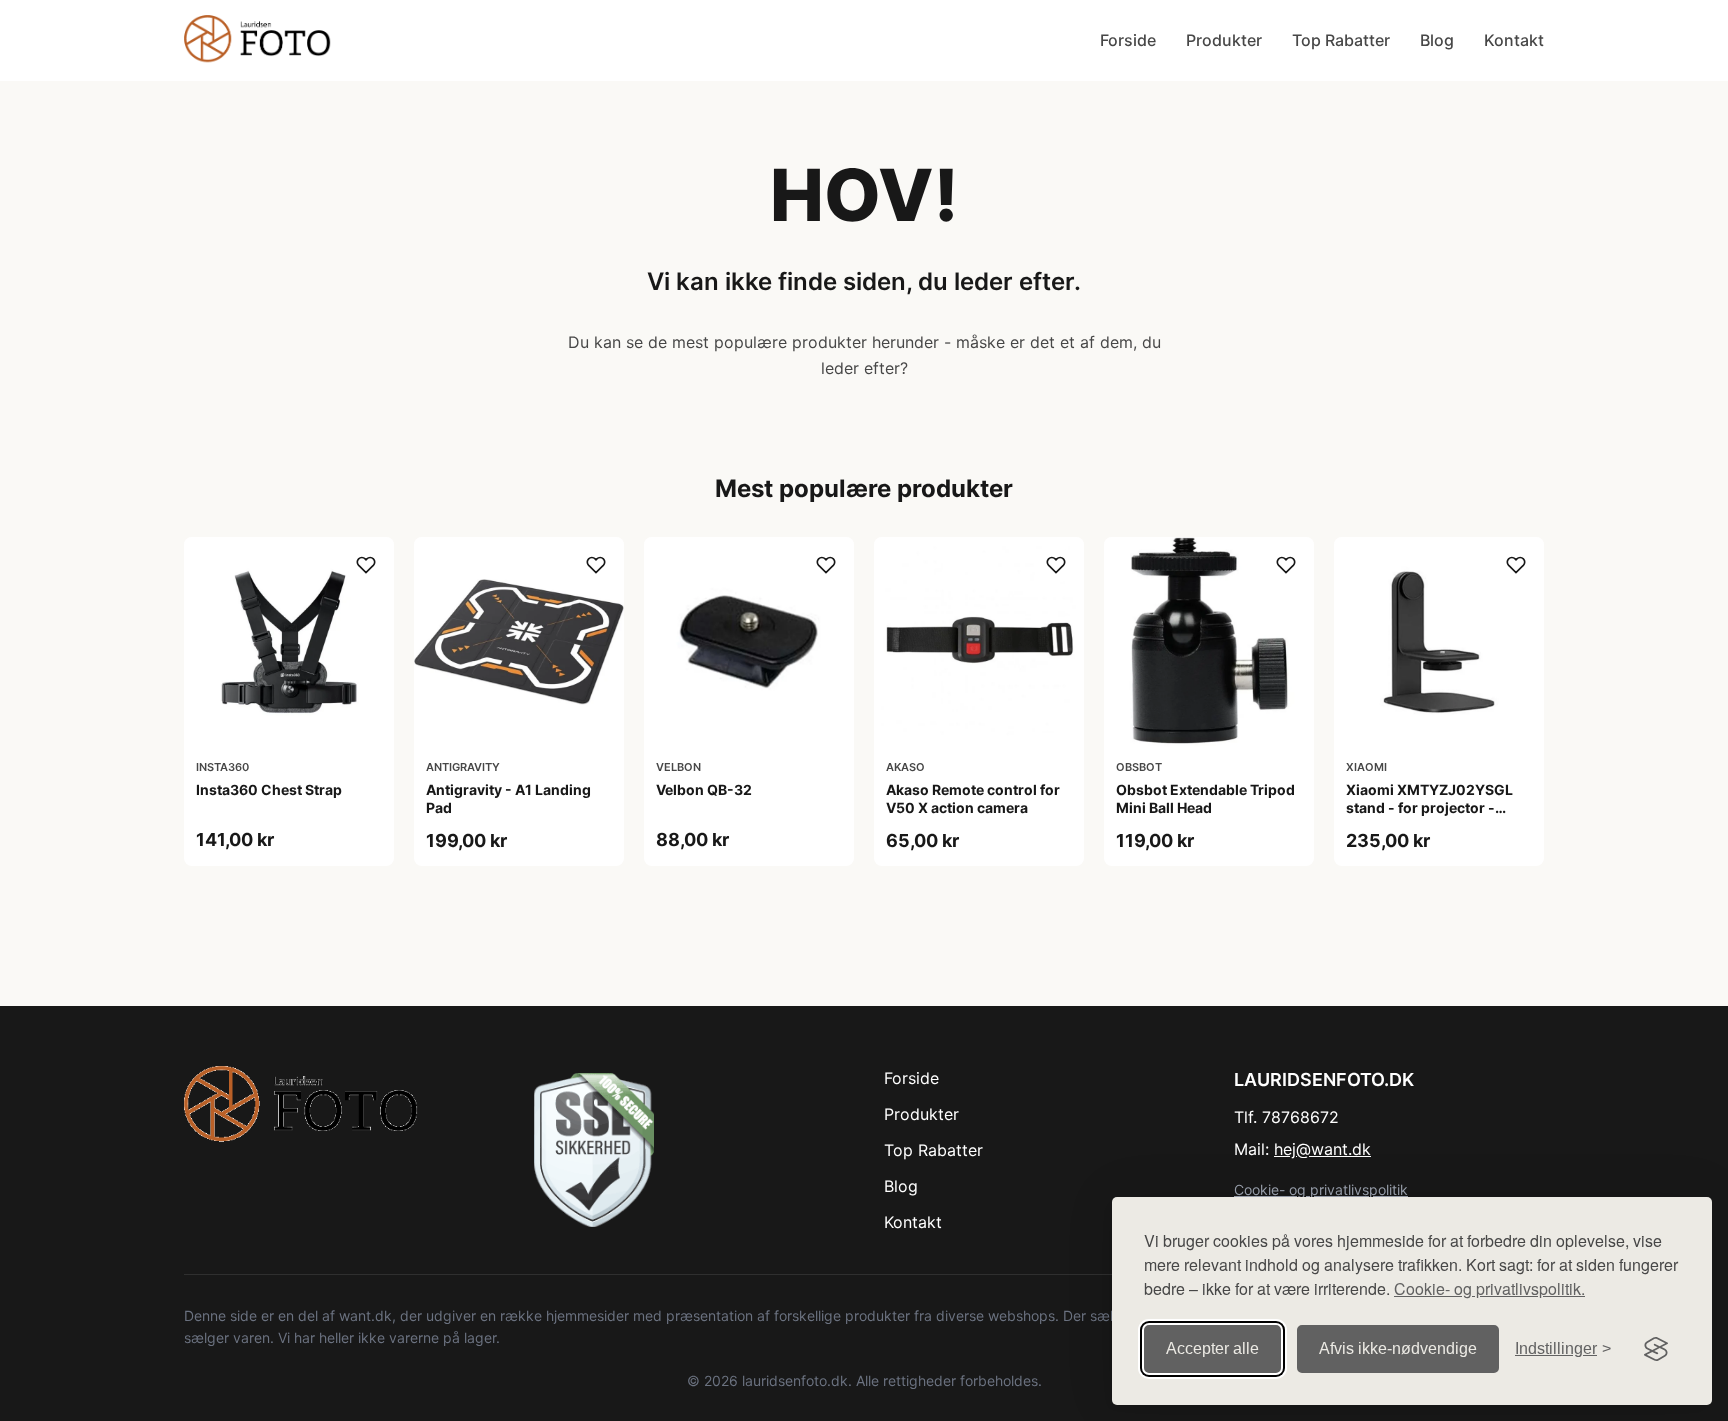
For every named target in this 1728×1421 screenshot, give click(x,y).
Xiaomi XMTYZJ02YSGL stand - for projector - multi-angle (1429, 807)
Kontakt (1514, 40)
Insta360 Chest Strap (269, 789)
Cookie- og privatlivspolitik (1321, 1189)
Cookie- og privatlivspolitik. (1489, 1288)
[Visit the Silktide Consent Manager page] (1656, 1349)
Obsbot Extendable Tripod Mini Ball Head (1205, 798)
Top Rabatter (1341, 40)
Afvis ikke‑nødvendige (1398, 1348)
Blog (1437, 40)
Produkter (1224, 40)
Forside (1128, 40)
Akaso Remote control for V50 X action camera (973, 798)
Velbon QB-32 (704, 789)
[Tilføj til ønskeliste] (366, 565)
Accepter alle (1212, 1348)
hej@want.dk (1322, 1149)
